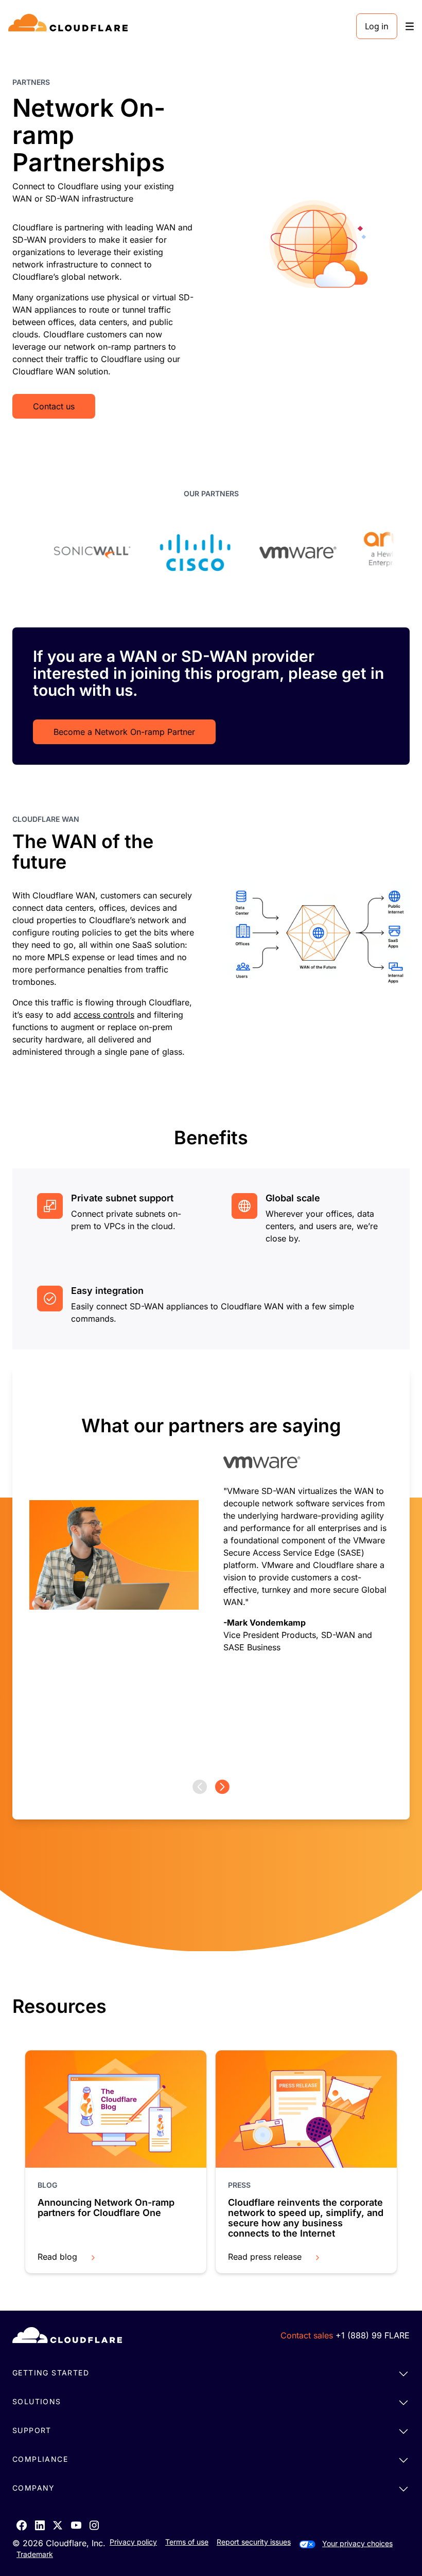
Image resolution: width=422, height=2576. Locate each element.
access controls (104, 1015)
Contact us (54, 406)
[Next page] (222, 1787)
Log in (377, 26)
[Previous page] (200, 1787)
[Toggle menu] (410, 26)
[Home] (70, 26)
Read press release (265, 2257)
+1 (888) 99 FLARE (373, 2335)
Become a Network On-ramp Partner (124, 732)
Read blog (57, 2257)
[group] (211, 1573)
